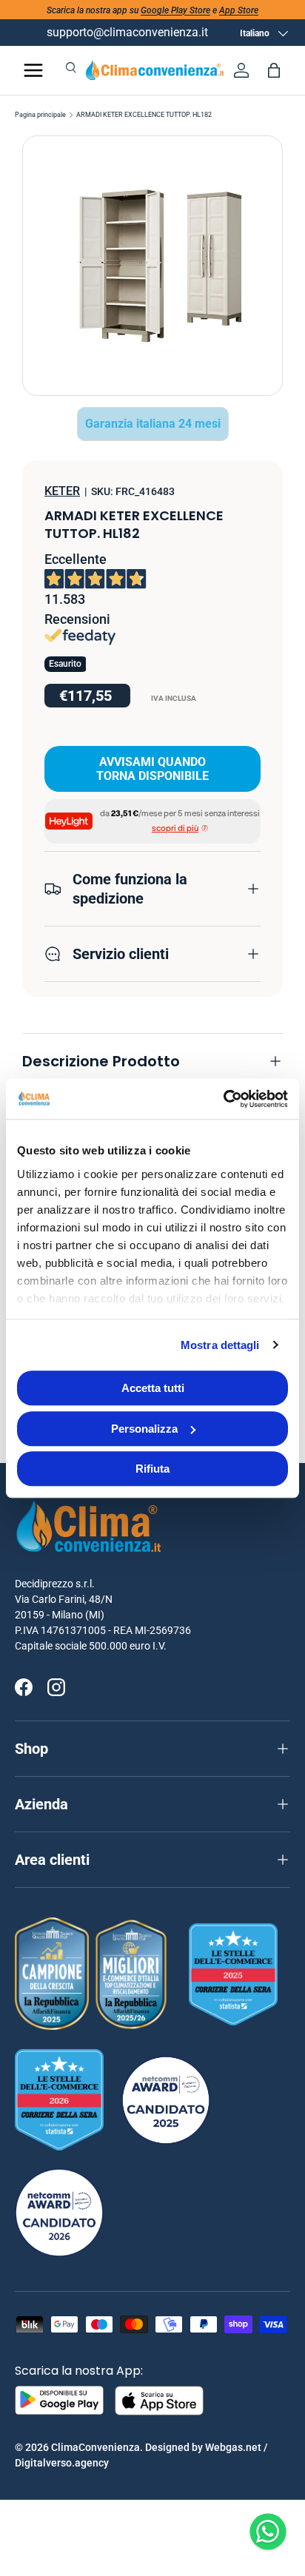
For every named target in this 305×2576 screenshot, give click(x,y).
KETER (62, 491)
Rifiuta (152, 1469)
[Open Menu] (33, 70)
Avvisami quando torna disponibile (152, 769)
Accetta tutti (153, 1388)
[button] (274, 70)
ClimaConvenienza (95, 2447)
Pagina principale (40, 115)
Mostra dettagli (220, 1345)
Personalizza (144, 1429)
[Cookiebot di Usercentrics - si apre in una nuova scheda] (223, 1099)
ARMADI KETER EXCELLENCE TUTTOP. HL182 (144, 115)
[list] (152, 266)
